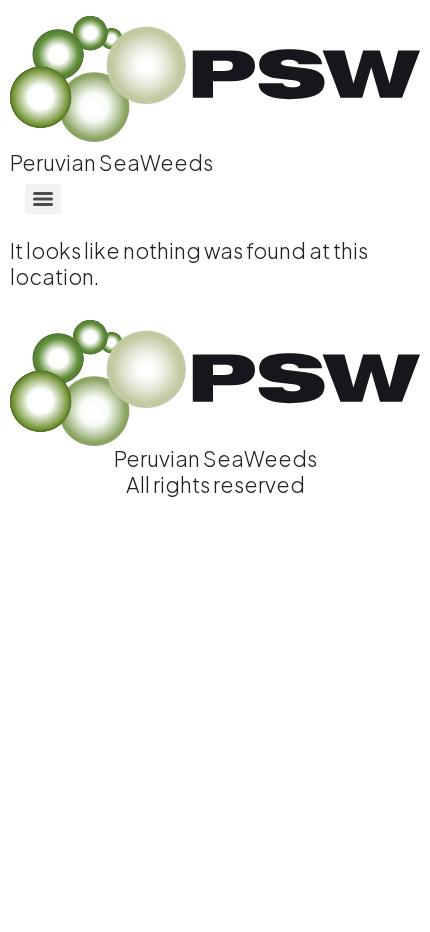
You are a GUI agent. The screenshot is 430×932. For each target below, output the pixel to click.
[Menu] (43, 199)
